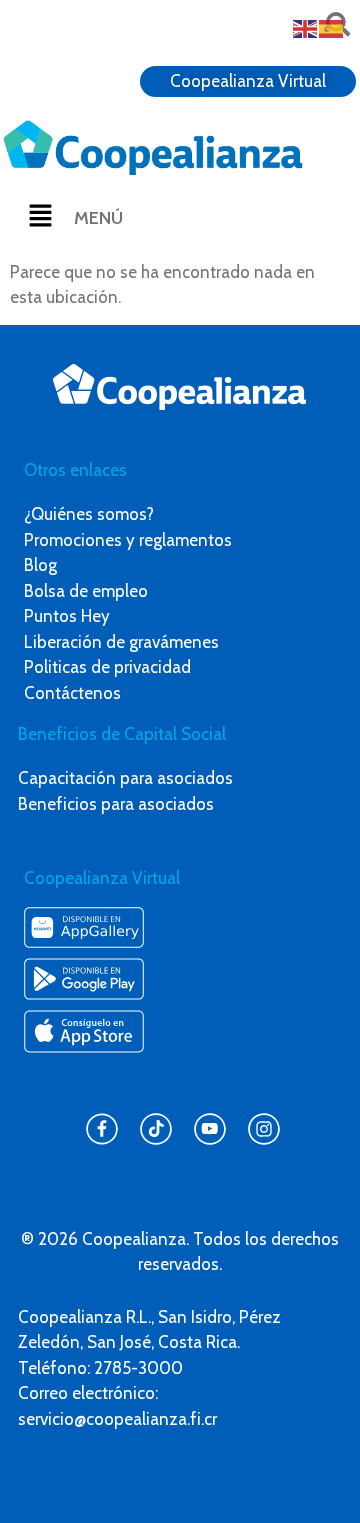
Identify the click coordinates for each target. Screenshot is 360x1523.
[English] (306, 27)
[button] (40, 217)
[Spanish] (332, 27)
